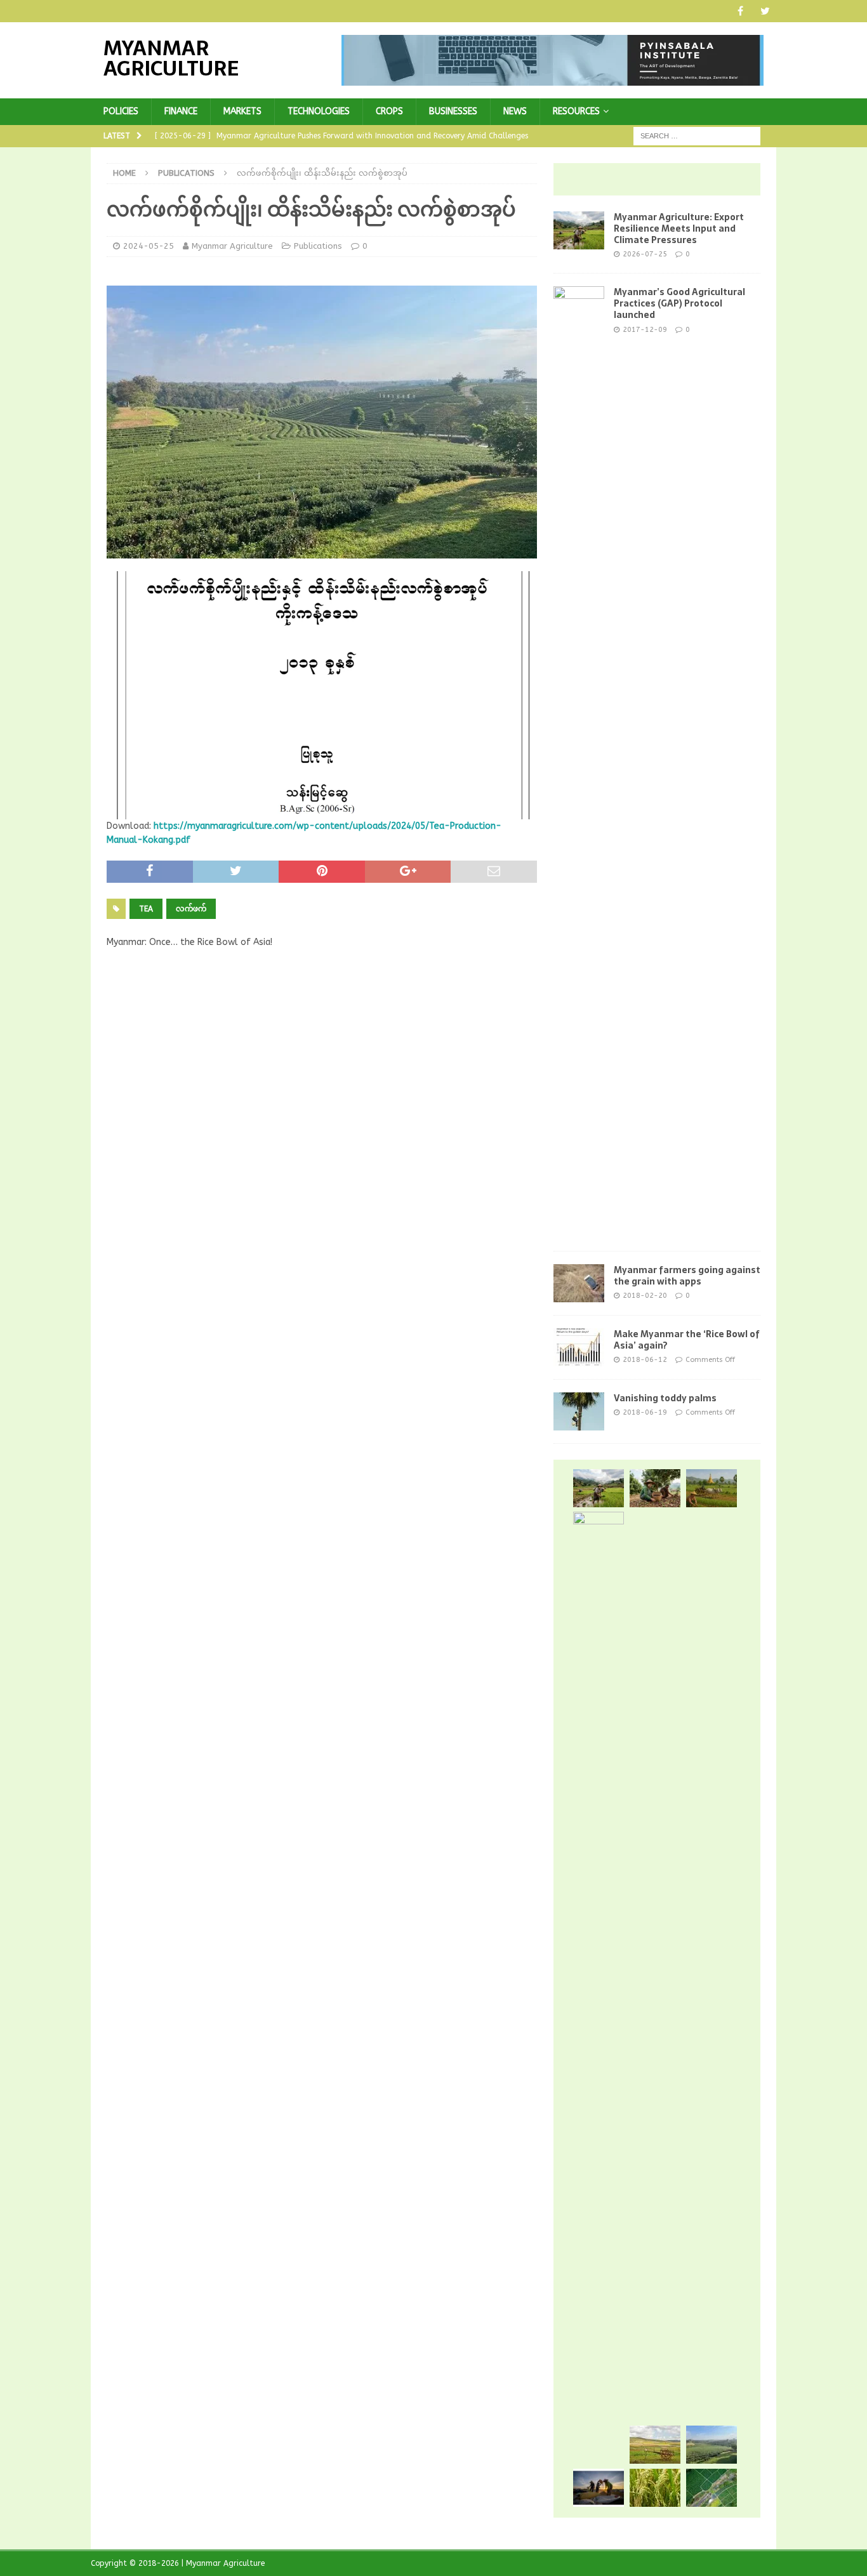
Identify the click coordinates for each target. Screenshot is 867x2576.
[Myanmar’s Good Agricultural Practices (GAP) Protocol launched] (579, 762)
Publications (318, 246)
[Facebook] (740, 11)
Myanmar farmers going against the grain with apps (687, 1276)
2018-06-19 (645, 1412)
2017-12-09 (645, 330)
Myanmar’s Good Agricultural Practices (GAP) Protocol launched (679, 303)
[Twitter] (765, 11)
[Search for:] (697, 136)
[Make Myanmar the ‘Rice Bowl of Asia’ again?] (579, 1347)
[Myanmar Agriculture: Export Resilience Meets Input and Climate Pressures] (579, 230)
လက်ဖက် (191, 909)
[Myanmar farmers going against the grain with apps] (579, 1283)
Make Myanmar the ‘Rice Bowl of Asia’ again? (687, 1340)
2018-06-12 (645, 1360)
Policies (121, 111)
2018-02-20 (645, 1296)
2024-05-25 (149, 246)
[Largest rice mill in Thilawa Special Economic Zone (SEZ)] (599, 2488)
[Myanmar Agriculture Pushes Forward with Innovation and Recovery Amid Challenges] (711, 1488)
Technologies (319, 111)
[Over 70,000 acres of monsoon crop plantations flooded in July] (711, 2488)
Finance (181, 111)
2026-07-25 (645, 254)
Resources (576, 111)
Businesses (453, 111)
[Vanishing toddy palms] (579, 1411)
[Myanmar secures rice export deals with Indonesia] (599, 1988)
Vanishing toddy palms (665, 1398)
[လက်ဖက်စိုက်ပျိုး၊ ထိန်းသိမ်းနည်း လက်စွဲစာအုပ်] (711, 2445)
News (515, 111)
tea (146, 909)
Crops (389, 111)
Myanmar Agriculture (232, 246)
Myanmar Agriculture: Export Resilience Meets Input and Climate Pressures (679, 228)
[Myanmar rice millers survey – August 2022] (655, 2488)
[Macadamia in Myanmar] (655, 1488)
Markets (242, 111)
